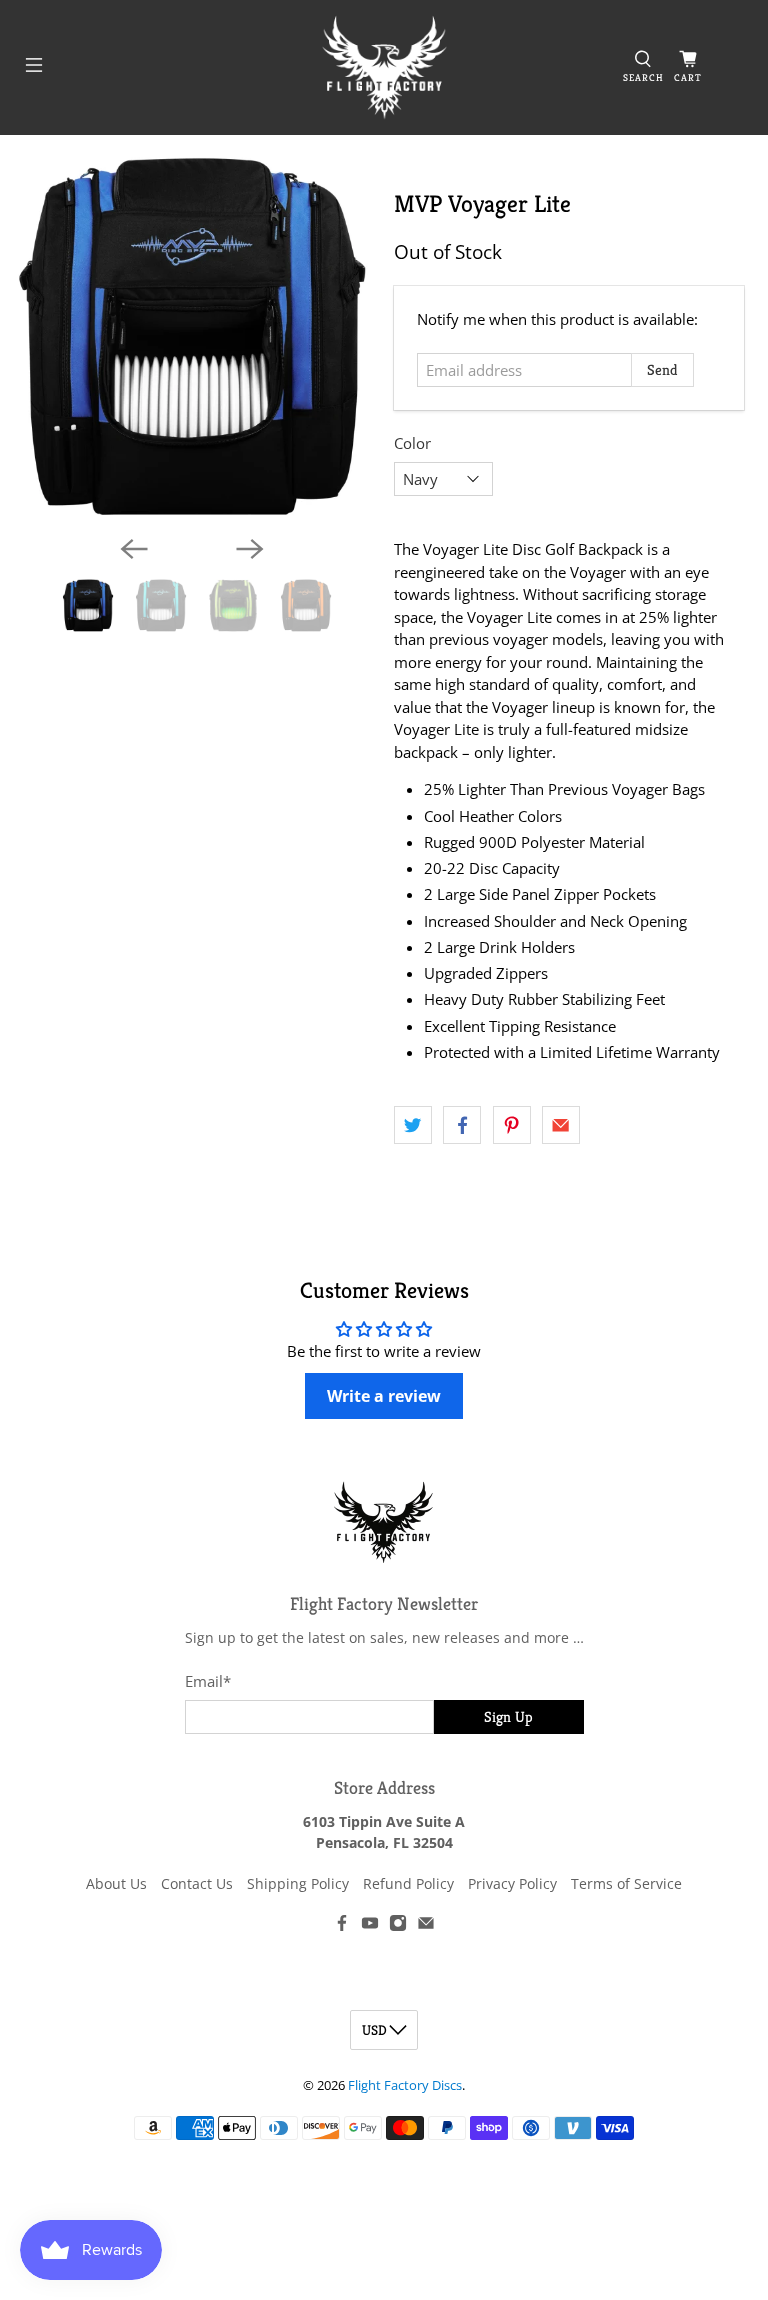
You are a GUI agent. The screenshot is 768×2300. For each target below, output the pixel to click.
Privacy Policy (512, 1883)
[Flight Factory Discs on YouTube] (370, 1926)
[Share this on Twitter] (413, 1125)
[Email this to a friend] (561, 1125)
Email (208, 1681)
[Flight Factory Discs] (384, 67)
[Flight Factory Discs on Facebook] (342, 1926)
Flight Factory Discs (405, 2085)
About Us (116, 1883)
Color (412, 443)
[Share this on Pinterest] (512, 1125)
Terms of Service (626, 1883)
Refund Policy (408, 1883)
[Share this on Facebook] (462, 1125)
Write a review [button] (384, 1396)
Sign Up (508, 1716)
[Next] (250, 549)
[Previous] (134, 549)
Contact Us (197, 1883)
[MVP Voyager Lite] (192, 337)
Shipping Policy (298, 1883)
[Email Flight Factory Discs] (426, 1926)
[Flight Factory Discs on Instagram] (398, 1926)
